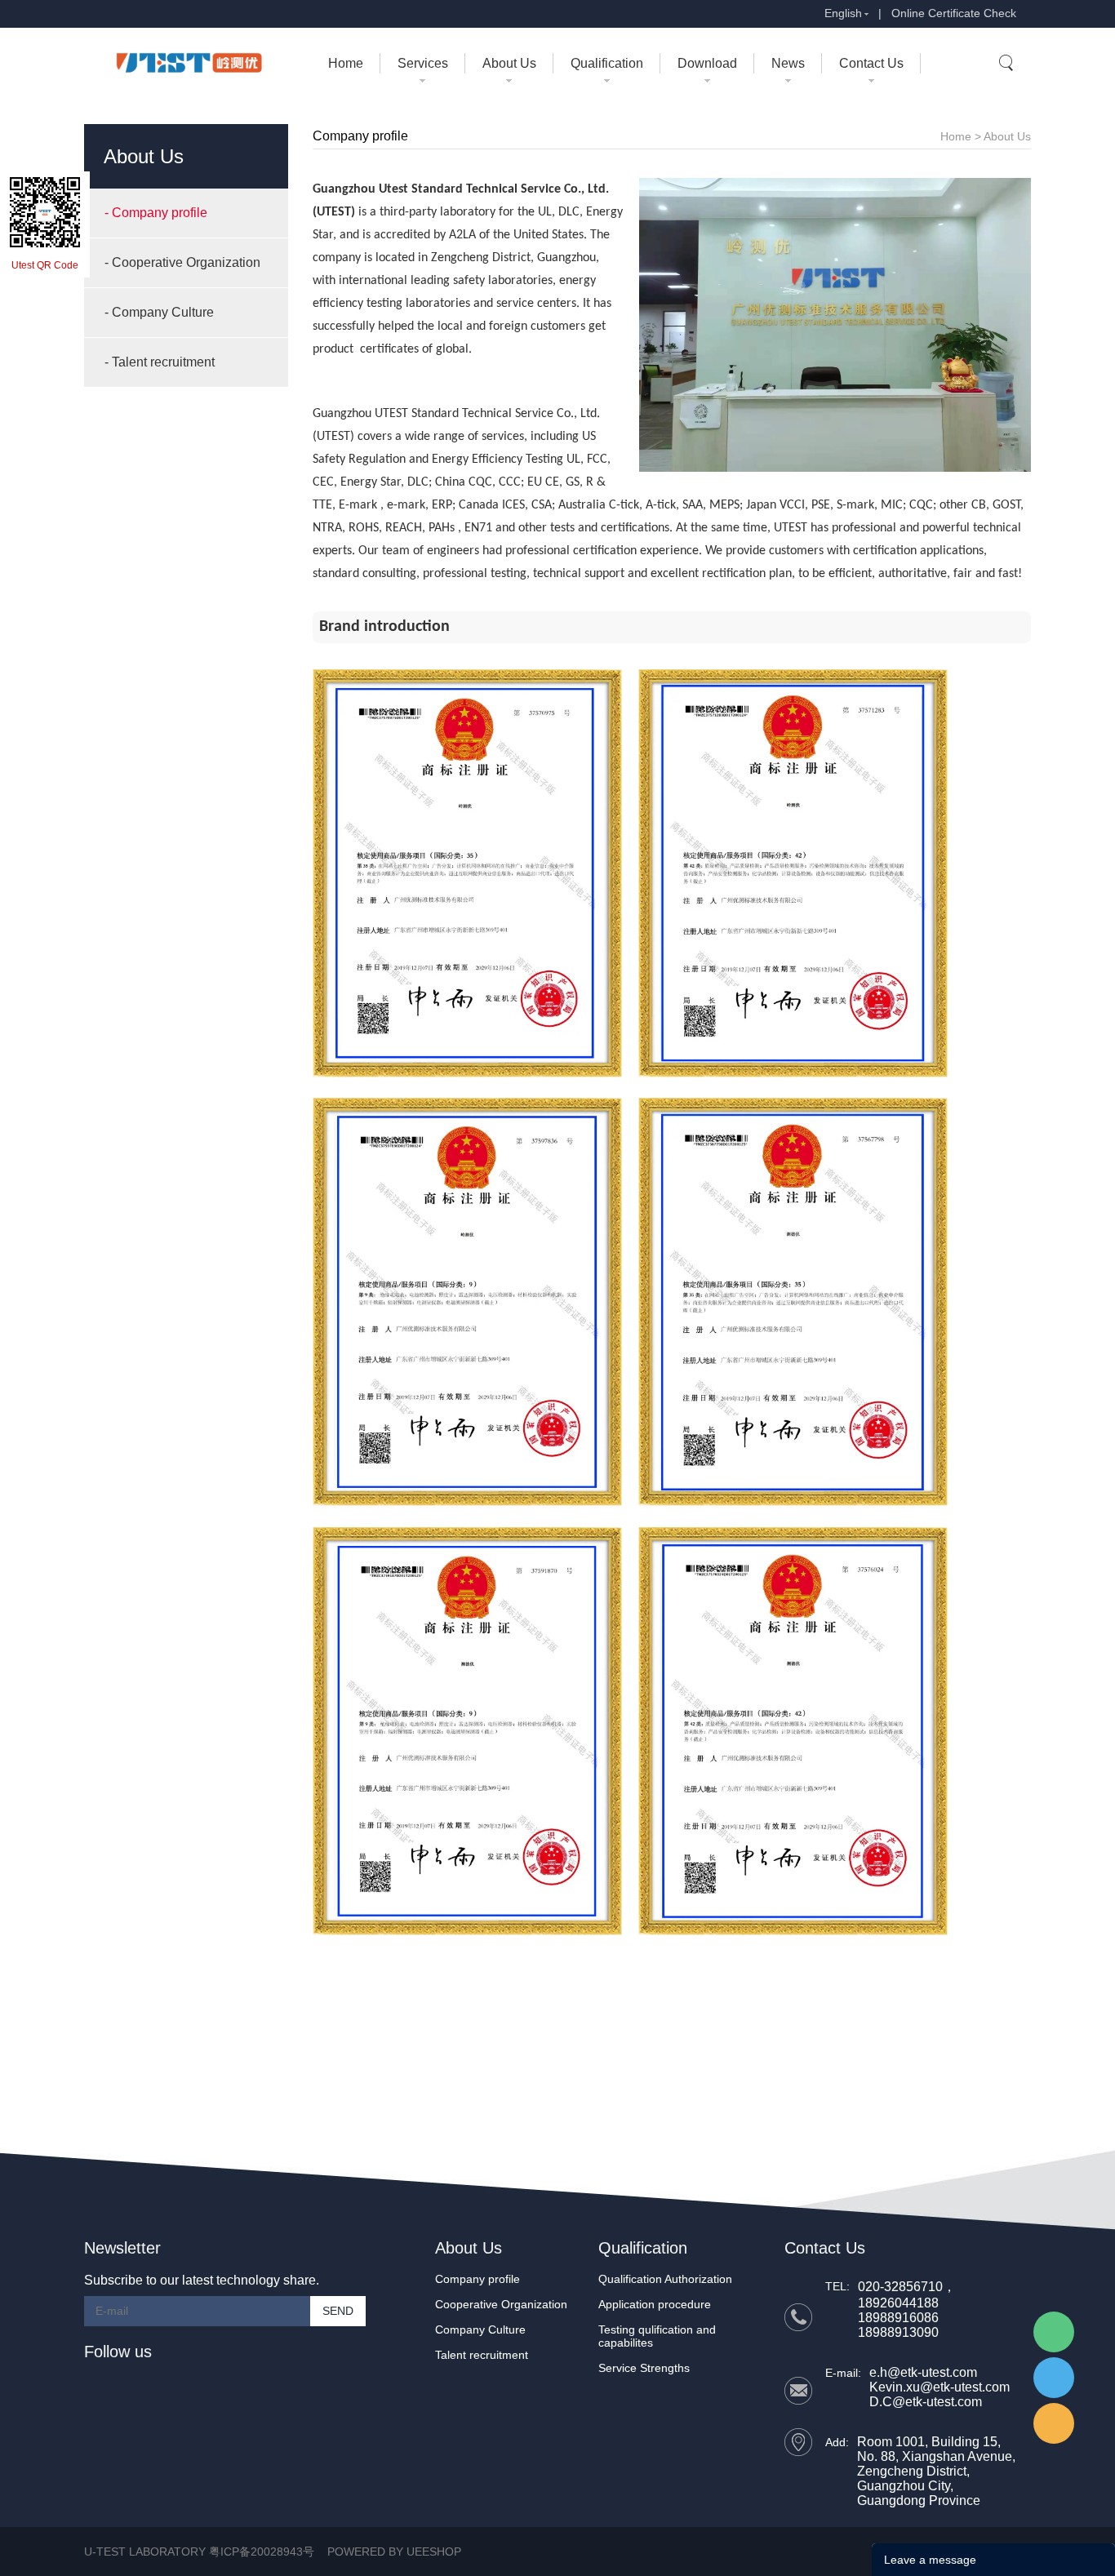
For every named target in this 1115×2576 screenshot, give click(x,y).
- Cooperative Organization (182, 262)
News (788, 63)
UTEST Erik (1054, 2423)
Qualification (607, 63)
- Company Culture (159, 312)
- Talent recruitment (160, 362)
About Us (509, 63)
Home (346, 63)
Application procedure (655, 2304)
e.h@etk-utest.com (923, 2372)
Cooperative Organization (501, 2304)
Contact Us (871, 63)
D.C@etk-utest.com (926, 2402)
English (843, 13)
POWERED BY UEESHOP (394, 2552)
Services (423, 63)
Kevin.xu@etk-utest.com (940, 2387)
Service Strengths (644, 2368)
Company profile (478, 2279)
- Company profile (156, 213)
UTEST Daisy (1054, 2378)
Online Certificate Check (954, 13)
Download (707, 63)
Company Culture (480, 2330)
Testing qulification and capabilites (657, 2336)
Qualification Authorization (665, 2279)
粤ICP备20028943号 (262, 2552)
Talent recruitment (482, 2355)
